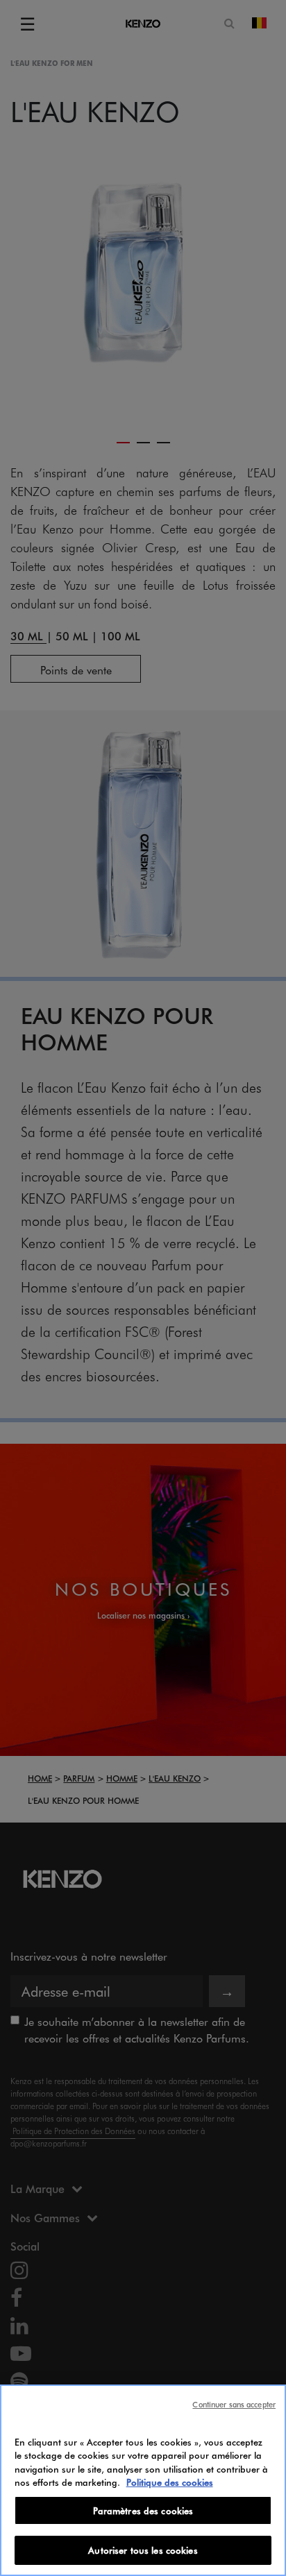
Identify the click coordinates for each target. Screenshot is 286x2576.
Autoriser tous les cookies (143, 2550)
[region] (143, 2480)
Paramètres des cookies (143, 2510)
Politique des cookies (170, 2482)
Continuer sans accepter (234, 2404)
